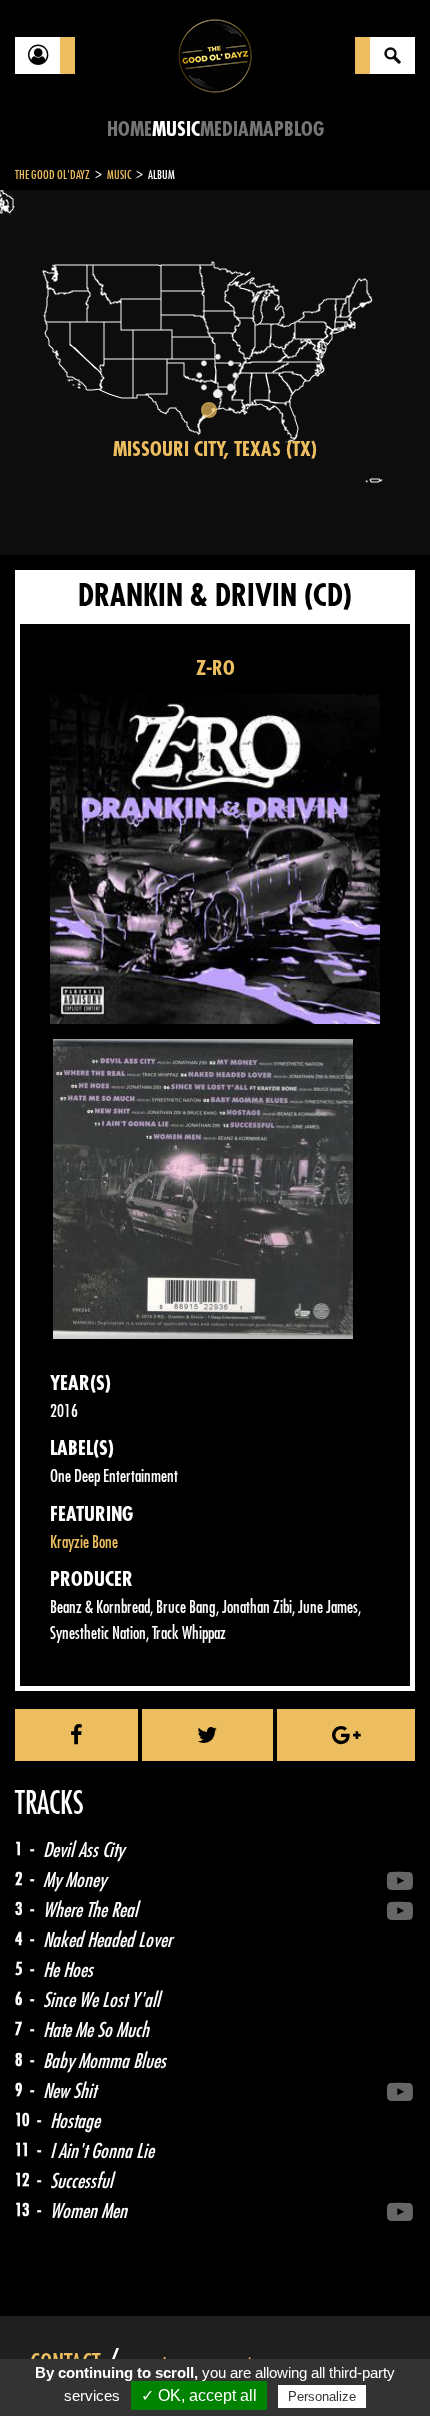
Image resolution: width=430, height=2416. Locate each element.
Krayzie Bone (84, 1542)
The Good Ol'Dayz (52, 175)
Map (266, 129)
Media (224, 129)
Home (129, 129)
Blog (304, 129)
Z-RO (215, 668)
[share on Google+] (346, 1735)
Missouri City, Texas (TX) (215, 449)
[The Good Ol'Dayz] (215, 54)
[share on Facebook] (76, 1735)
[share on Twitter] (207, 1735)
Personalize (322, 2396)
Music (176, 129)
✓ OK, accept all (199, 2395)
